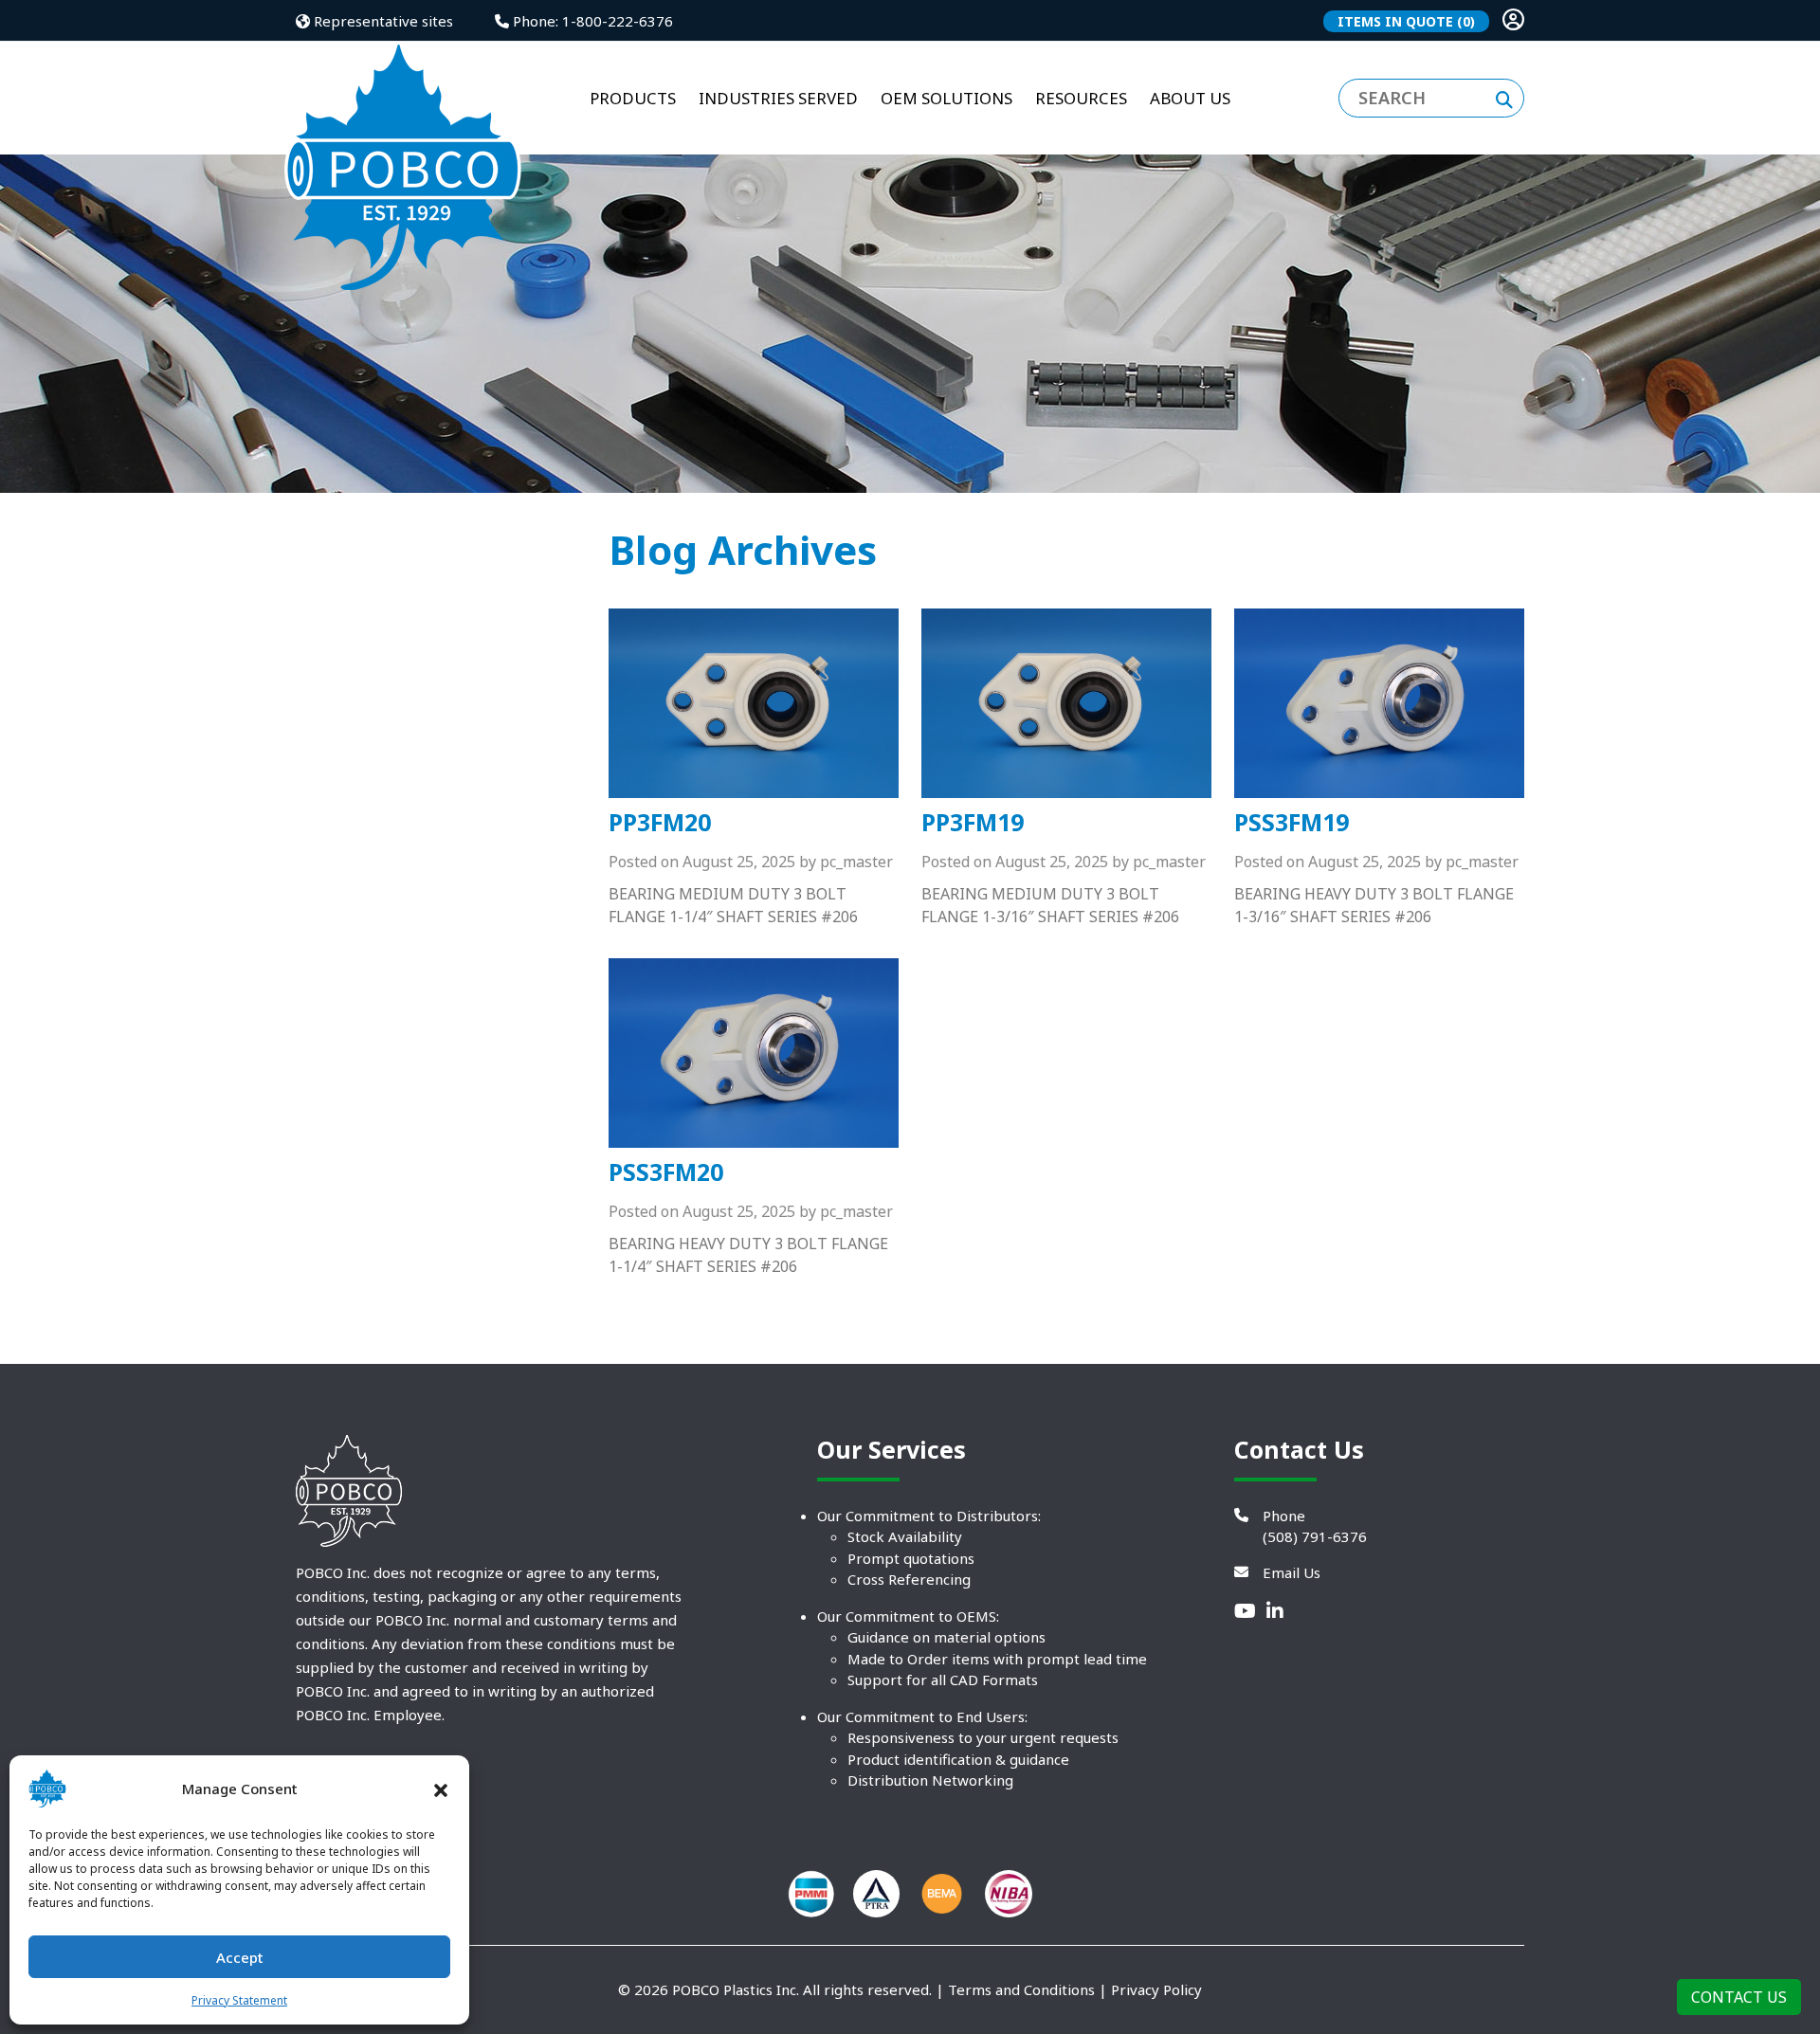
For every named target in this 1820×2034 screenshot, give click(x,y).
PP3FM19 (973, 822)
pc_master (856, 862)
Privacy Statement (239, 2000)
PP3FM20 (660, 822)
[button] (441, 1789)
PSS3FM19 (1292, 822)
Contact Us (1739, 1997)
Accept (240, 1957)
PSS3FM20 (666, 1171)
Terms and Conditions (1021, 1989)
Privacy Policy (1156, 1989)
